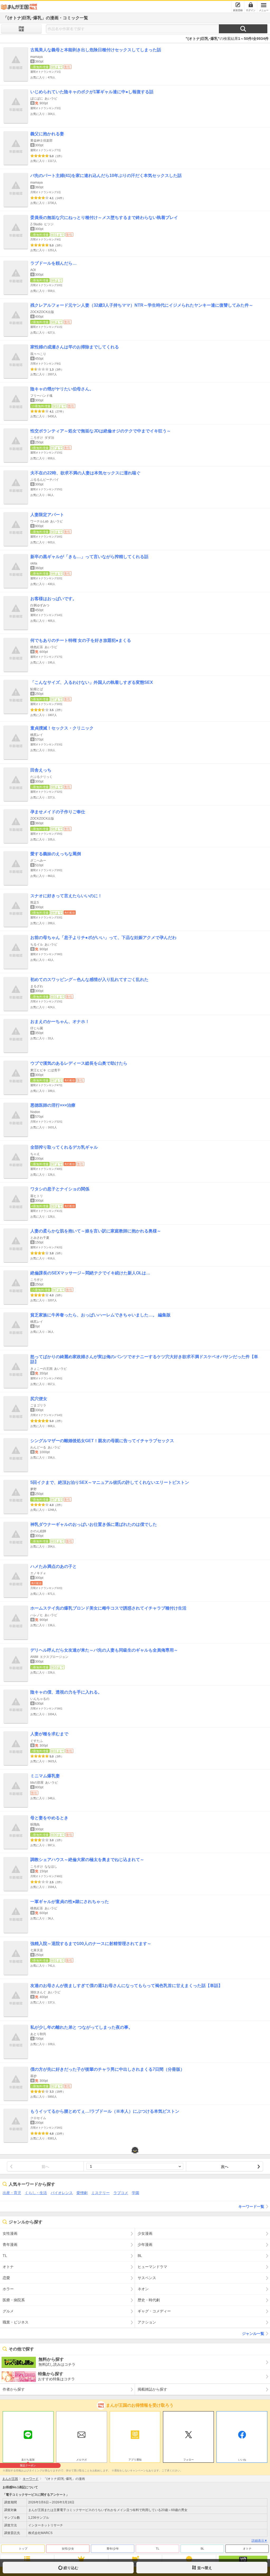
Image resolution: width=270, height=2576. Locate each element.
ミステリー (100, 2193)
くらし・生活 (36, 2193)
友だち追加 (28, 2460)
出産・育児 (12, 2193)
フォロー (189, 2460)
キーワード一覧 (251, 2206)
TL (158, 2549)
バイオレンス (62, 2193)
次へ (225, 2167)
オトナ (247, 2549)
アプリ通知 (135, 2460)
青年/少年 (113, 2549)
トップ (23, 2549)
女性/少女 (68, 2549)
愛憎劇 (82, 2193)
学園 (136, 2193)
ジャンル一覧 (253, 2334)
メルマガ (81, 2460)
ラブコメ (121, 2193)
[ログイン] (251, 5)
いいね (242, 2460)
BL (202, 2549)
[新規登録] (238, 5)
